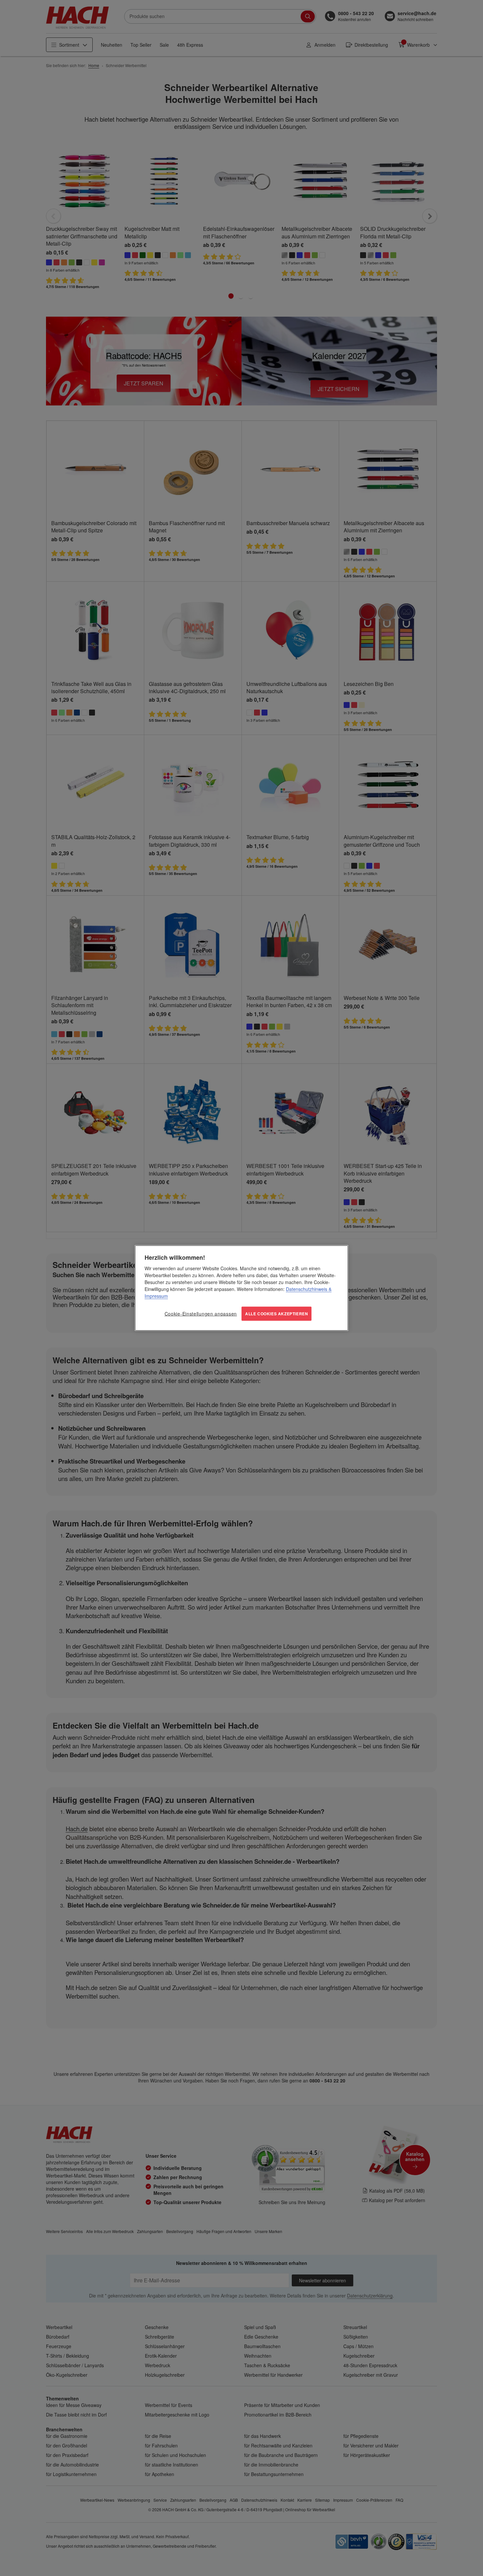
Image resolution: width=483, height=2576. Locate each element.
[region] (241, 1288)
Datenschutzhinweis (307, 1289)
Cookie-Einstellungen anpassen (201, 1314)
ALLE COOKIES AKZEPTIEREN (276, 1314)
